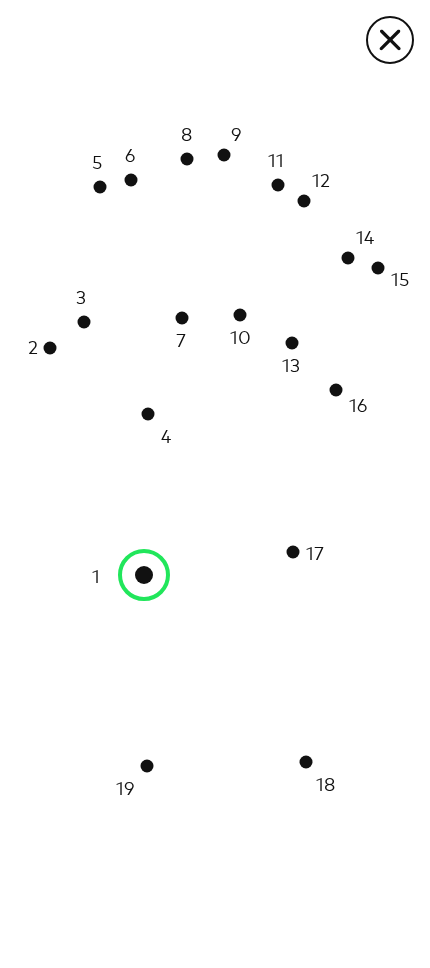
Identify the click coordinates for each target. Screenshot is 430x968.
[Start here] (144, 575)
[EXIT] (390, 40)
